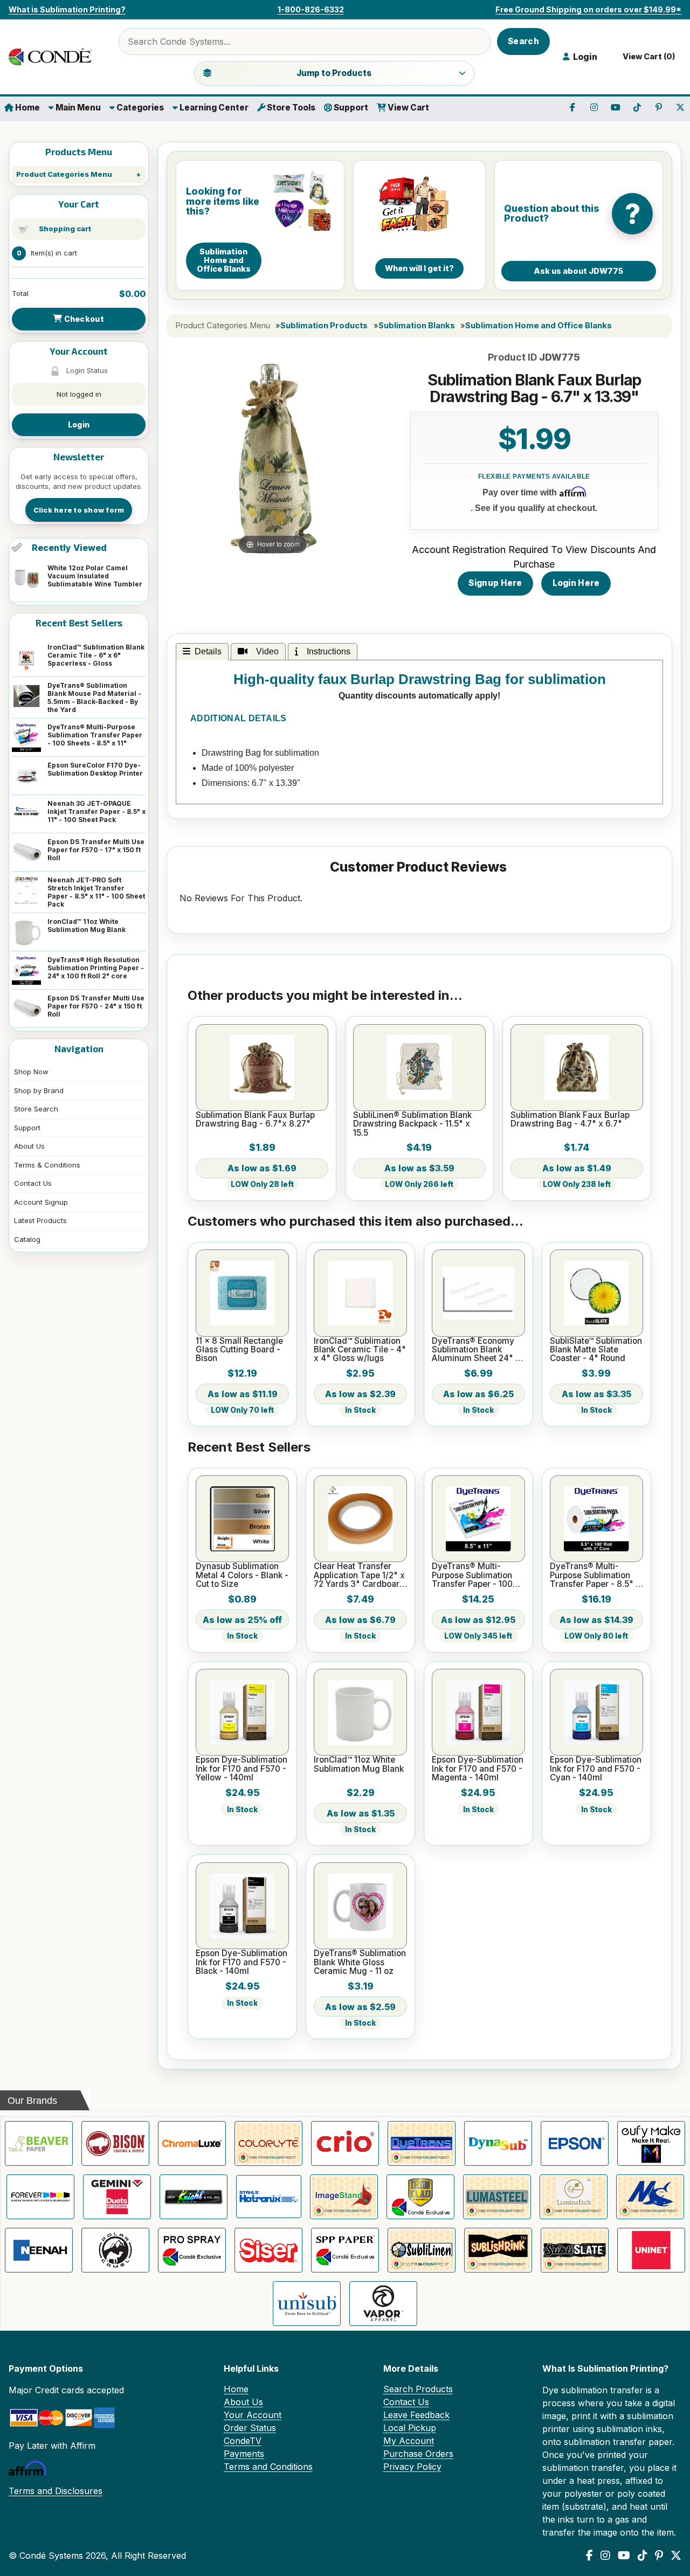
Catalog (27, 1239)
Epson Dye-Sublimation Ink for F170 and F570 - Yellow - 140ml (241, 1769)
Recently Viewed (69, 548)
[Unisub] (307, 2304)
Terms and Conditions (268, 2467)
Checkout (83, 319)
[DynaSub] (498, 2143)
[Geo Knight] (194, 2197)
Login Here (576, 583)
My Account (409, 2441)
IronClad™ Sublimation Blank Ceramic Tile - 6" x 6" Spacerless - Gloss (96, 655)
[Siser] (268, 2250)
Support (350, 108)
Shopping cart (65, 229)
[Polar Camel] (115, 2250)
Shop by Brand (39, 1090)
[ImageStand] (344, 2197)
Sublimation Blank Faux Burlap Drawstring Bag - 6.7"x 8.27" (255, 1120)
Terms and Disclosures (56, 2491)
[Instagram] (605, 2556)
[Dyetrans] (422, 2143)
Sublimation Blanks (417, 326)
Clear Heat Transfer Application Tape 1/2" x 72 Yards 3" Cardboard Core (359, 1575)
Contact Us (33, 1183)
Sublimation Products (324, 326)
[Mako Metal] (650, 2197)
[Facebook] (589, 2556)
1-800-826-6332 (311, 9)
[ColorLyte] (268, 2143)
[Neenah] (39, 2250)
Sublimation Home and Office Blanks (539, 326)
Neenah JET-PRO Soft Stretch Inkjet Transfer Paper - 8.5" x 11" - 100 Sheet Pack (96, 892)
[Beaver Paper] (39, 2143)
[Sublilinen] (422, 2250)
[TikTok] (643, 2556)
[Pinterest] (659, 2556)
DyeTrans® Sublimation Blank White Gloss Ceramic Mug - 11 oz (360, 1962)
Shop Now (31, 1072)
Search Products (418, 2389)
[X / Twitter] (676, 2556)
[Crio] (345, 2143)
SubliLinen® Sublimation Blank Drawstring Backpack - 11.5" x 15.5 (412, 1124)
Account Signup (41, 1202)
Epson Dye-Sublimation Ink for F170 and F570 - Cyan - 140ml (596, 1769)
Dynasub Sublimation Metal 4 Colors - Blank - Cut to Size (242, 1575)
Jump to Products (334, 73)
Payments (244, 2454)
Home (27, 108)
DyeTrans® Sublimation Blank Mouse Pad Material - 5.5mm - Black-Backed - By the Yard (94, 697)
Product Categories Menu (64, 174)
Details (208, 651)
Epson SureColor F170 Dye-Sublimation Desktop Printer (95, 769)
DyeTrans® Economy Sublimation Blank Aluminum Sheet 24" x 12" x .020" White (476, 1350)
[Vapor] (383, 2304)
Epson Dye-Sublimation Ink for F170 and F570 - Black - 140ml (241, 1962)
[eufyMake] (651, 2143)
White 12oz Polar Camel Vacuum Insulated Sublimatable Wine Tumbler (95, 576)
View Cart (408, 108)
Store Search (36, 1109)
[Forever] (40, 2197)
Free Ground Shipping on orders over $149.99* (588, 9)
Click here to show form (79, 510)
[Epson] (575, 2143)
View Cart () (647, 57)
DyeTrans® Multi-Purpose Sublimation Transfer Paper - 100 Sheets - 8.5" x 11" (95, 735)
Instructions (326, 651)
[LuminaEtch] (574, 2197)
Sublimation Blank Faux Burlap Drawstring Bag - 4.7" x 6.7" (570, 1120)
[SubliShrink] (498, 2250)
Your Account (253, 2415)
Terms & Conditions (47, 1165)
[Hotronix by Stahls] (269, 2197)
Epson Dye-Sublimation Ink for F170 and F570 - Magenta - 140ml (478, 1769)
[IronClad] (420, 2197)
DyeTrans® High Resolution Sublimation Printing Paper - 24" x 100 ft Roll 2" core (96, 968)
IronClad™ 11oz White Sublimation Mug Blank (87, 926)
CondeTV (243, 2441)
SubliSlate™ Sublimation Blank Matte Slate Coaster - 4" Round (596, 1350)
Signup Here (495, 583)
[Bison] (115, 2143)
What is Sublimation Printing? (67, 9)
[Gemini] (117, 2197)
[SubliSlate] (575, 2250)
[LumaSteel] (497, 2197)
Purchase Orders (418, 2454)
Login (79, 424)
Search (523, 41)
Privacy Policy (412, 2467)
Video (265, 651)
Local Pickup (410, 2428)
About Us (29, 1146)
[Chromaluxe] (192, 2143)
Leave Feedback (416, 2415)
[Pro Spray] (192, 2250)
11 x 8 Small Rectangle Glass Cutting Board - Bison (239, 1350)
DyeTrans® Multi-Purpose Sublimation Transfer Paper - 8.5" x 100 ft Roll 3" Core (595, 1575)
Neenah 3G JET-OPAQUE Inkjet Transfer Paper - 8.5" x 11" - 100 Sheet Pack (96, 812)
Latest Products (40, 1220)
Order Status (250, 2428)
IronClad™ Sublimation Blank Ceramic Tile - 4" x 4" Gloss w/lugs (360, 1350)
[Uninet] (651, 2250)
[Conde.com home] (57, 57)
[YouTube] (624, 2556)
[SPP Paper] (345, 2250)
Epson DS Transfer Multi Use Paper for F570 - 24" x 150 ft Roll (96, 1006)
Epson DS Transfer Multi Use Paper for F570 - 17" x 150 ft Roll (96, 850)
